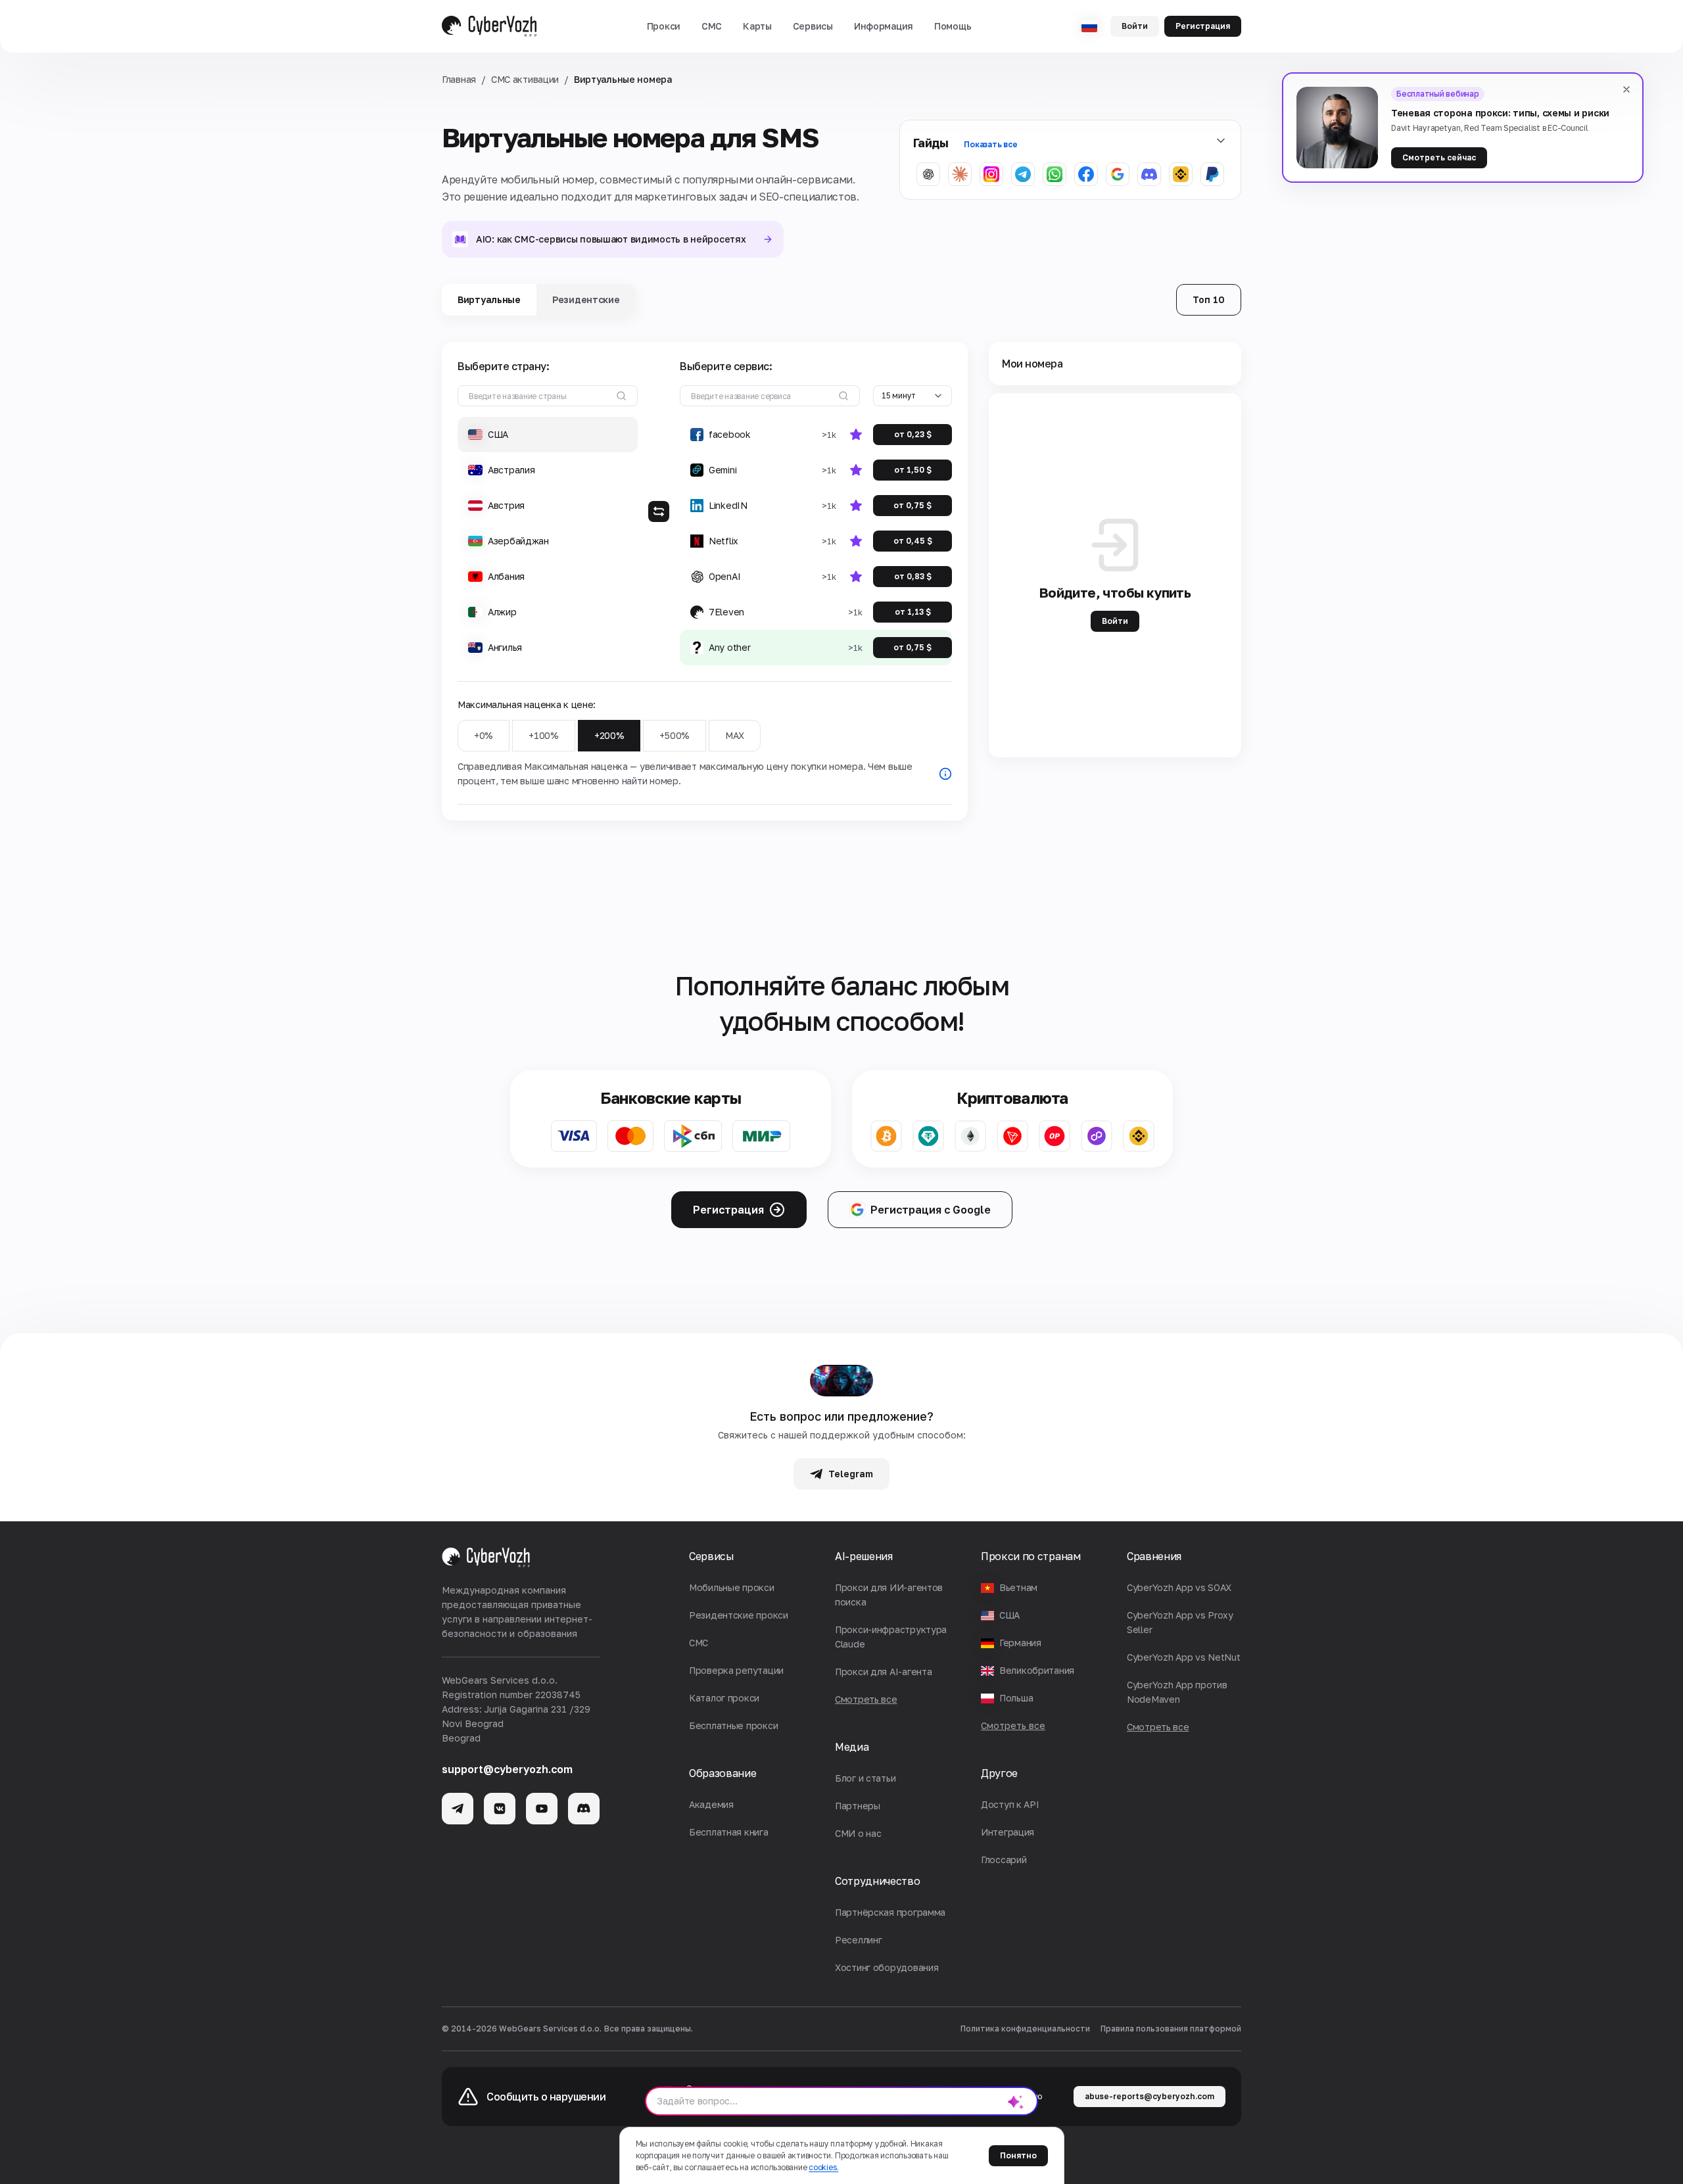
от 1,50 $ (913, 470)
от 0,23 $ (913, 434)
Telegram (851, 1474)
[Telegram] (458, 1809)
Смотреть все (1013, 1725)
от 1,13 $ (913, 612)
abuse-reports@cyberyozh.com (1150, 2096)
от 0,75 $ (913, 505)
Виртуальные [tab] (489, 299)
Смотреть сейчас (1439, 157)
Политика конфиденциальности (1025, 2029)
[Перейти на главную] (489, 26)
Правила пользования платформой (1171, 2029)
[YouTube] (542, 1809)
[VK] (500, 1809)
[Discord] (584, 1809)
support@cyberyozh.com (507, 1769)
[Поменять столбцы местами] (659, 511)
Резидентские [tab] (586, 299)
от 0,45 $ (913, 541)
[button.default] (1016, 2101)
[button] (664, 26)
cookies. (823, 2167)
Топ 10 (1209, 299)
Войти (1135, 26)
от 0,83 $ (913, 576)
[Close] (1626, 89)
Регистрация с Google (931, 1210)
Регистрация (1203, 26)
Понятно (1018, 2155)
